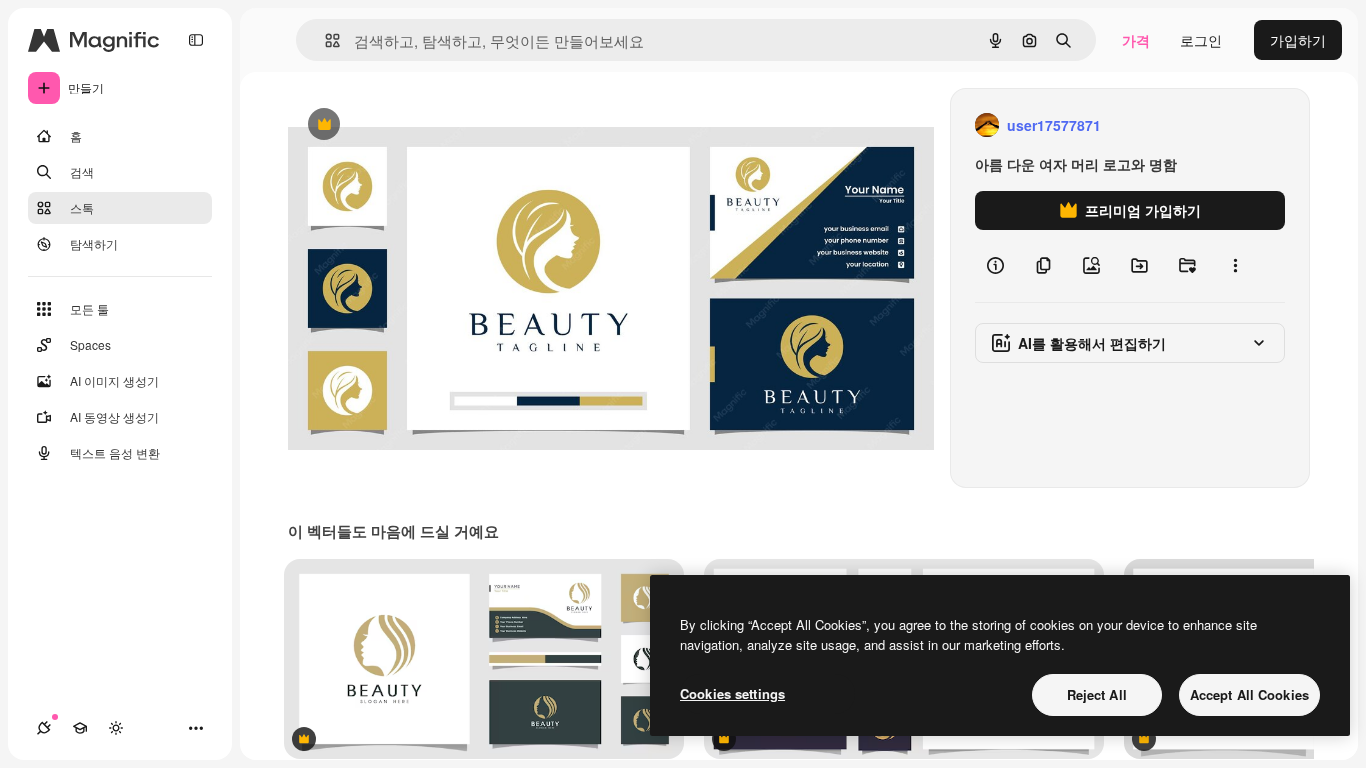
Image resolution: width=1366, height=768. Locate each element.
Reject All (1097, 694)
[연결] (44, 728)
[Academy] (80, 728)
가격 (1136, 40)
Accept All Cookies (1249, 694)
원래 (403, 125)
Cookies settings (732, 693)
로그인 (1201, 40)
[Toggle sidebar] (196, 40)
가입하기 (1298, 40)
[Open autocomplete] (324, 40)
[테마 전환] (116, 728)
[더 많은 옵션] (1235, 266)
